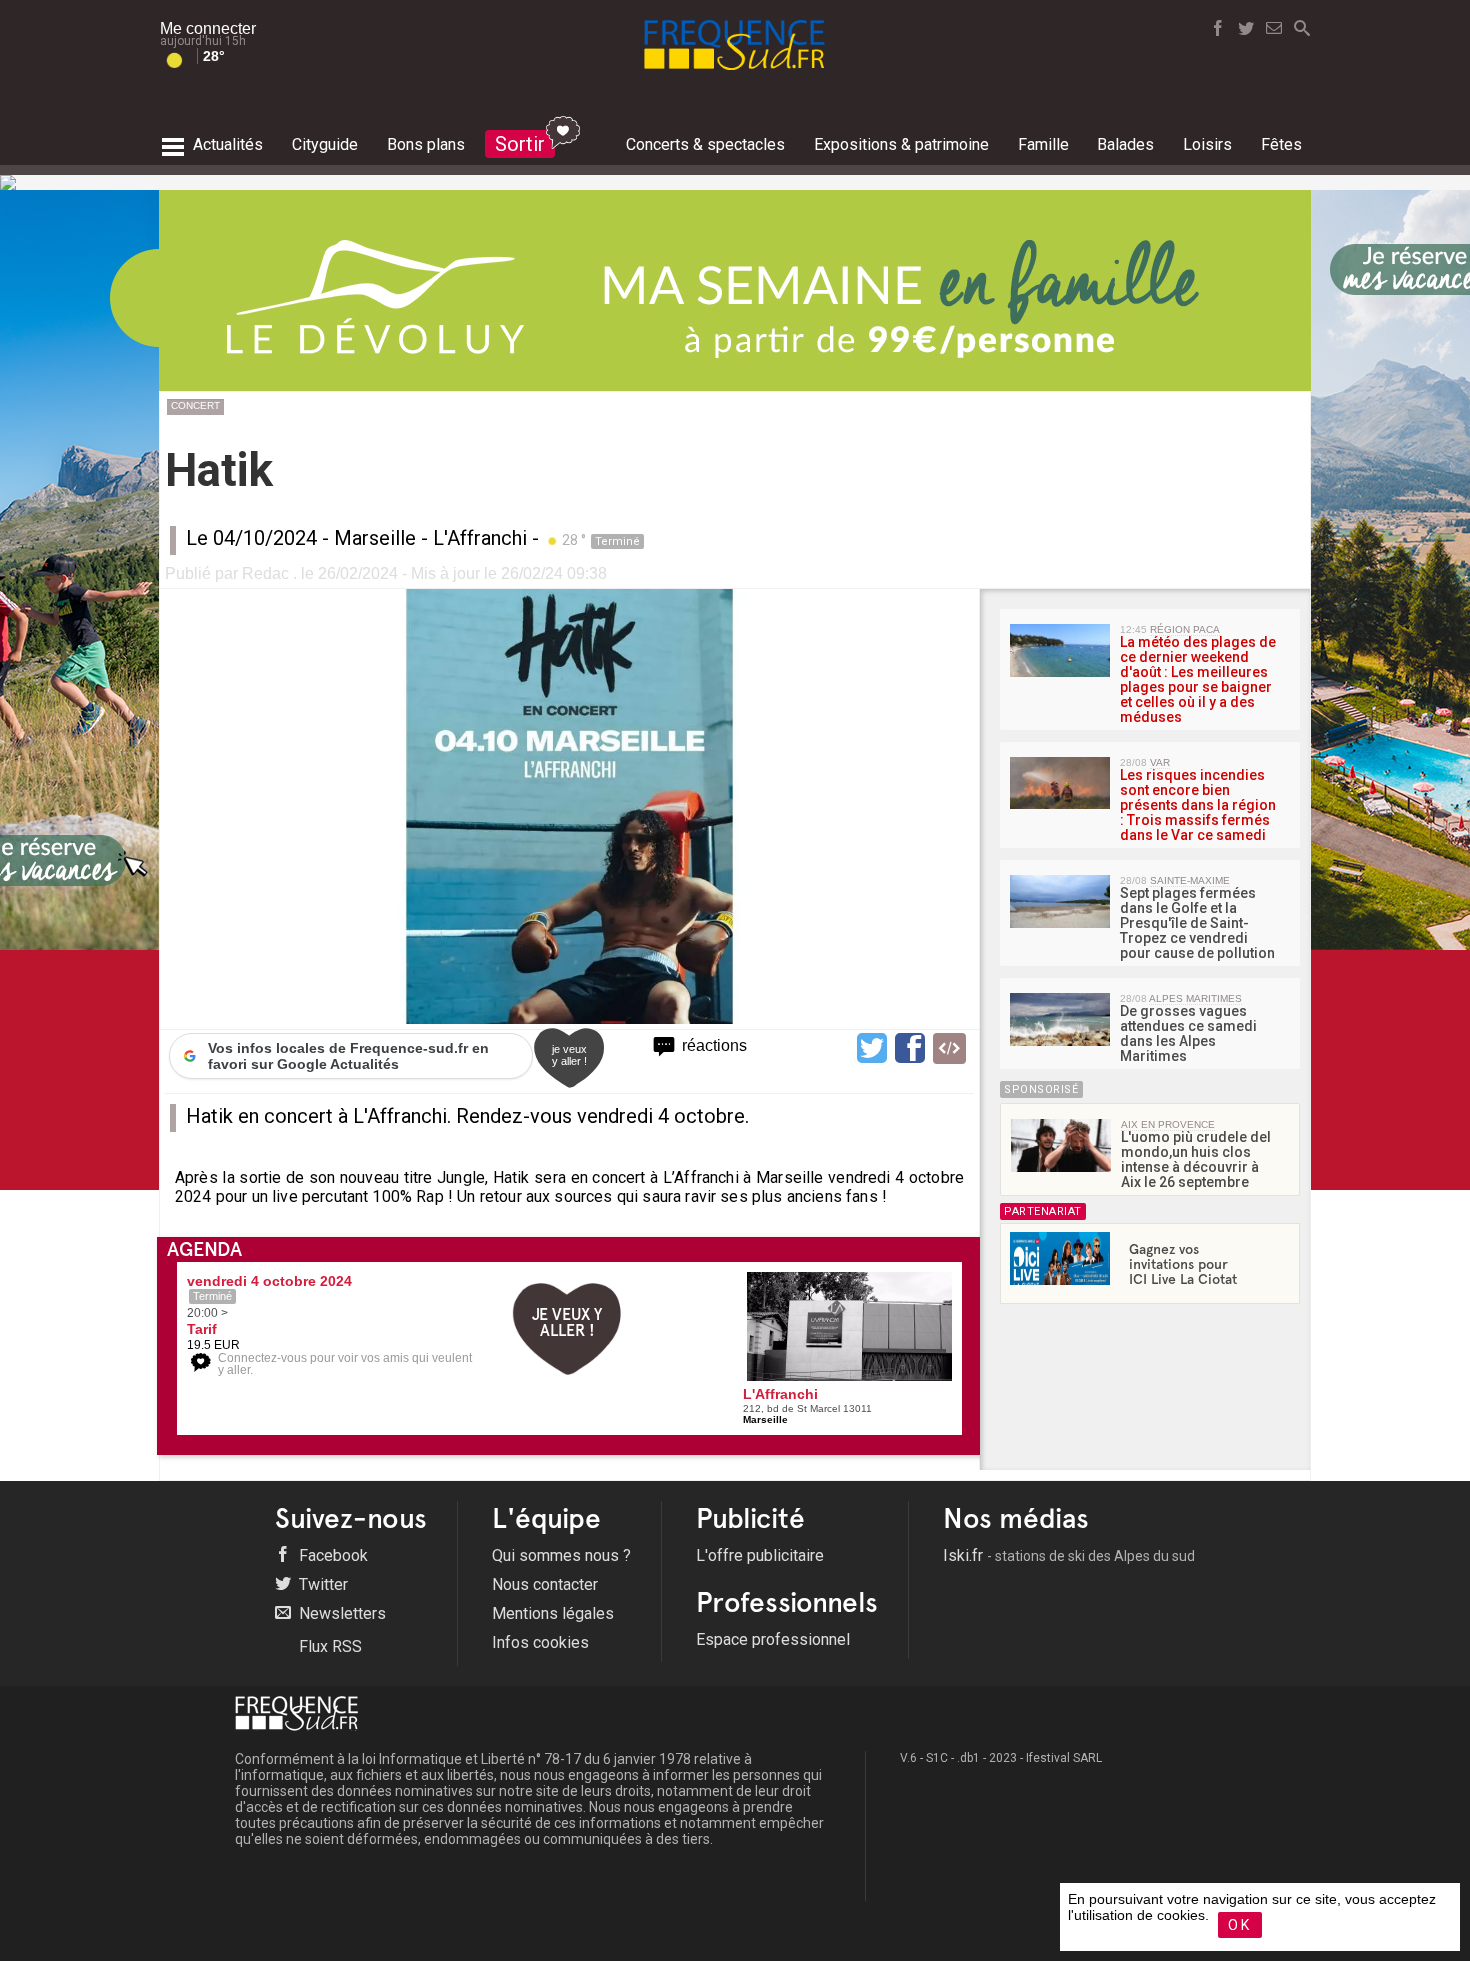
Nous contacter (545, 1584)
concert (195, 405)
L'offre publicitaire (760, 1555)
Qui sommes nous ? (561, 1555)
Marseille (375, 538)
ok (1240, 1925)
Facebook (331, 1555)
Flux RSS (328, 1646)
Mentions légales (553, 1613)
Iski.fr (1069, 1555)
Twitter (321, 1584)
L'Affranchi (480, 538)
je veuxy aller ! (569, 1055)
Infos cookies (540, 1642)
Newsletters (340, 1613)
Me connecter (208, 28)
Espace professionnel (773, 1639)
